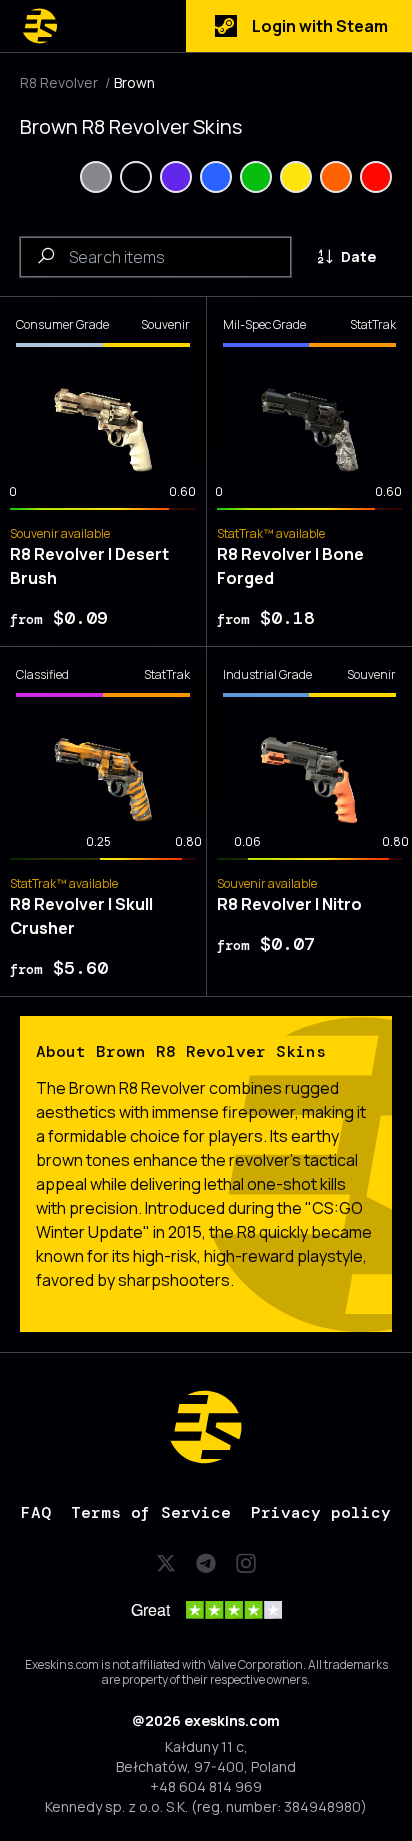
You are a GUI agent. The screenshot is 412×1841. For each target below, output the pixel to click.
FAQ (36, 1512)
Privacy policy (321, 1512)
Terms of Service (151, 1512)
